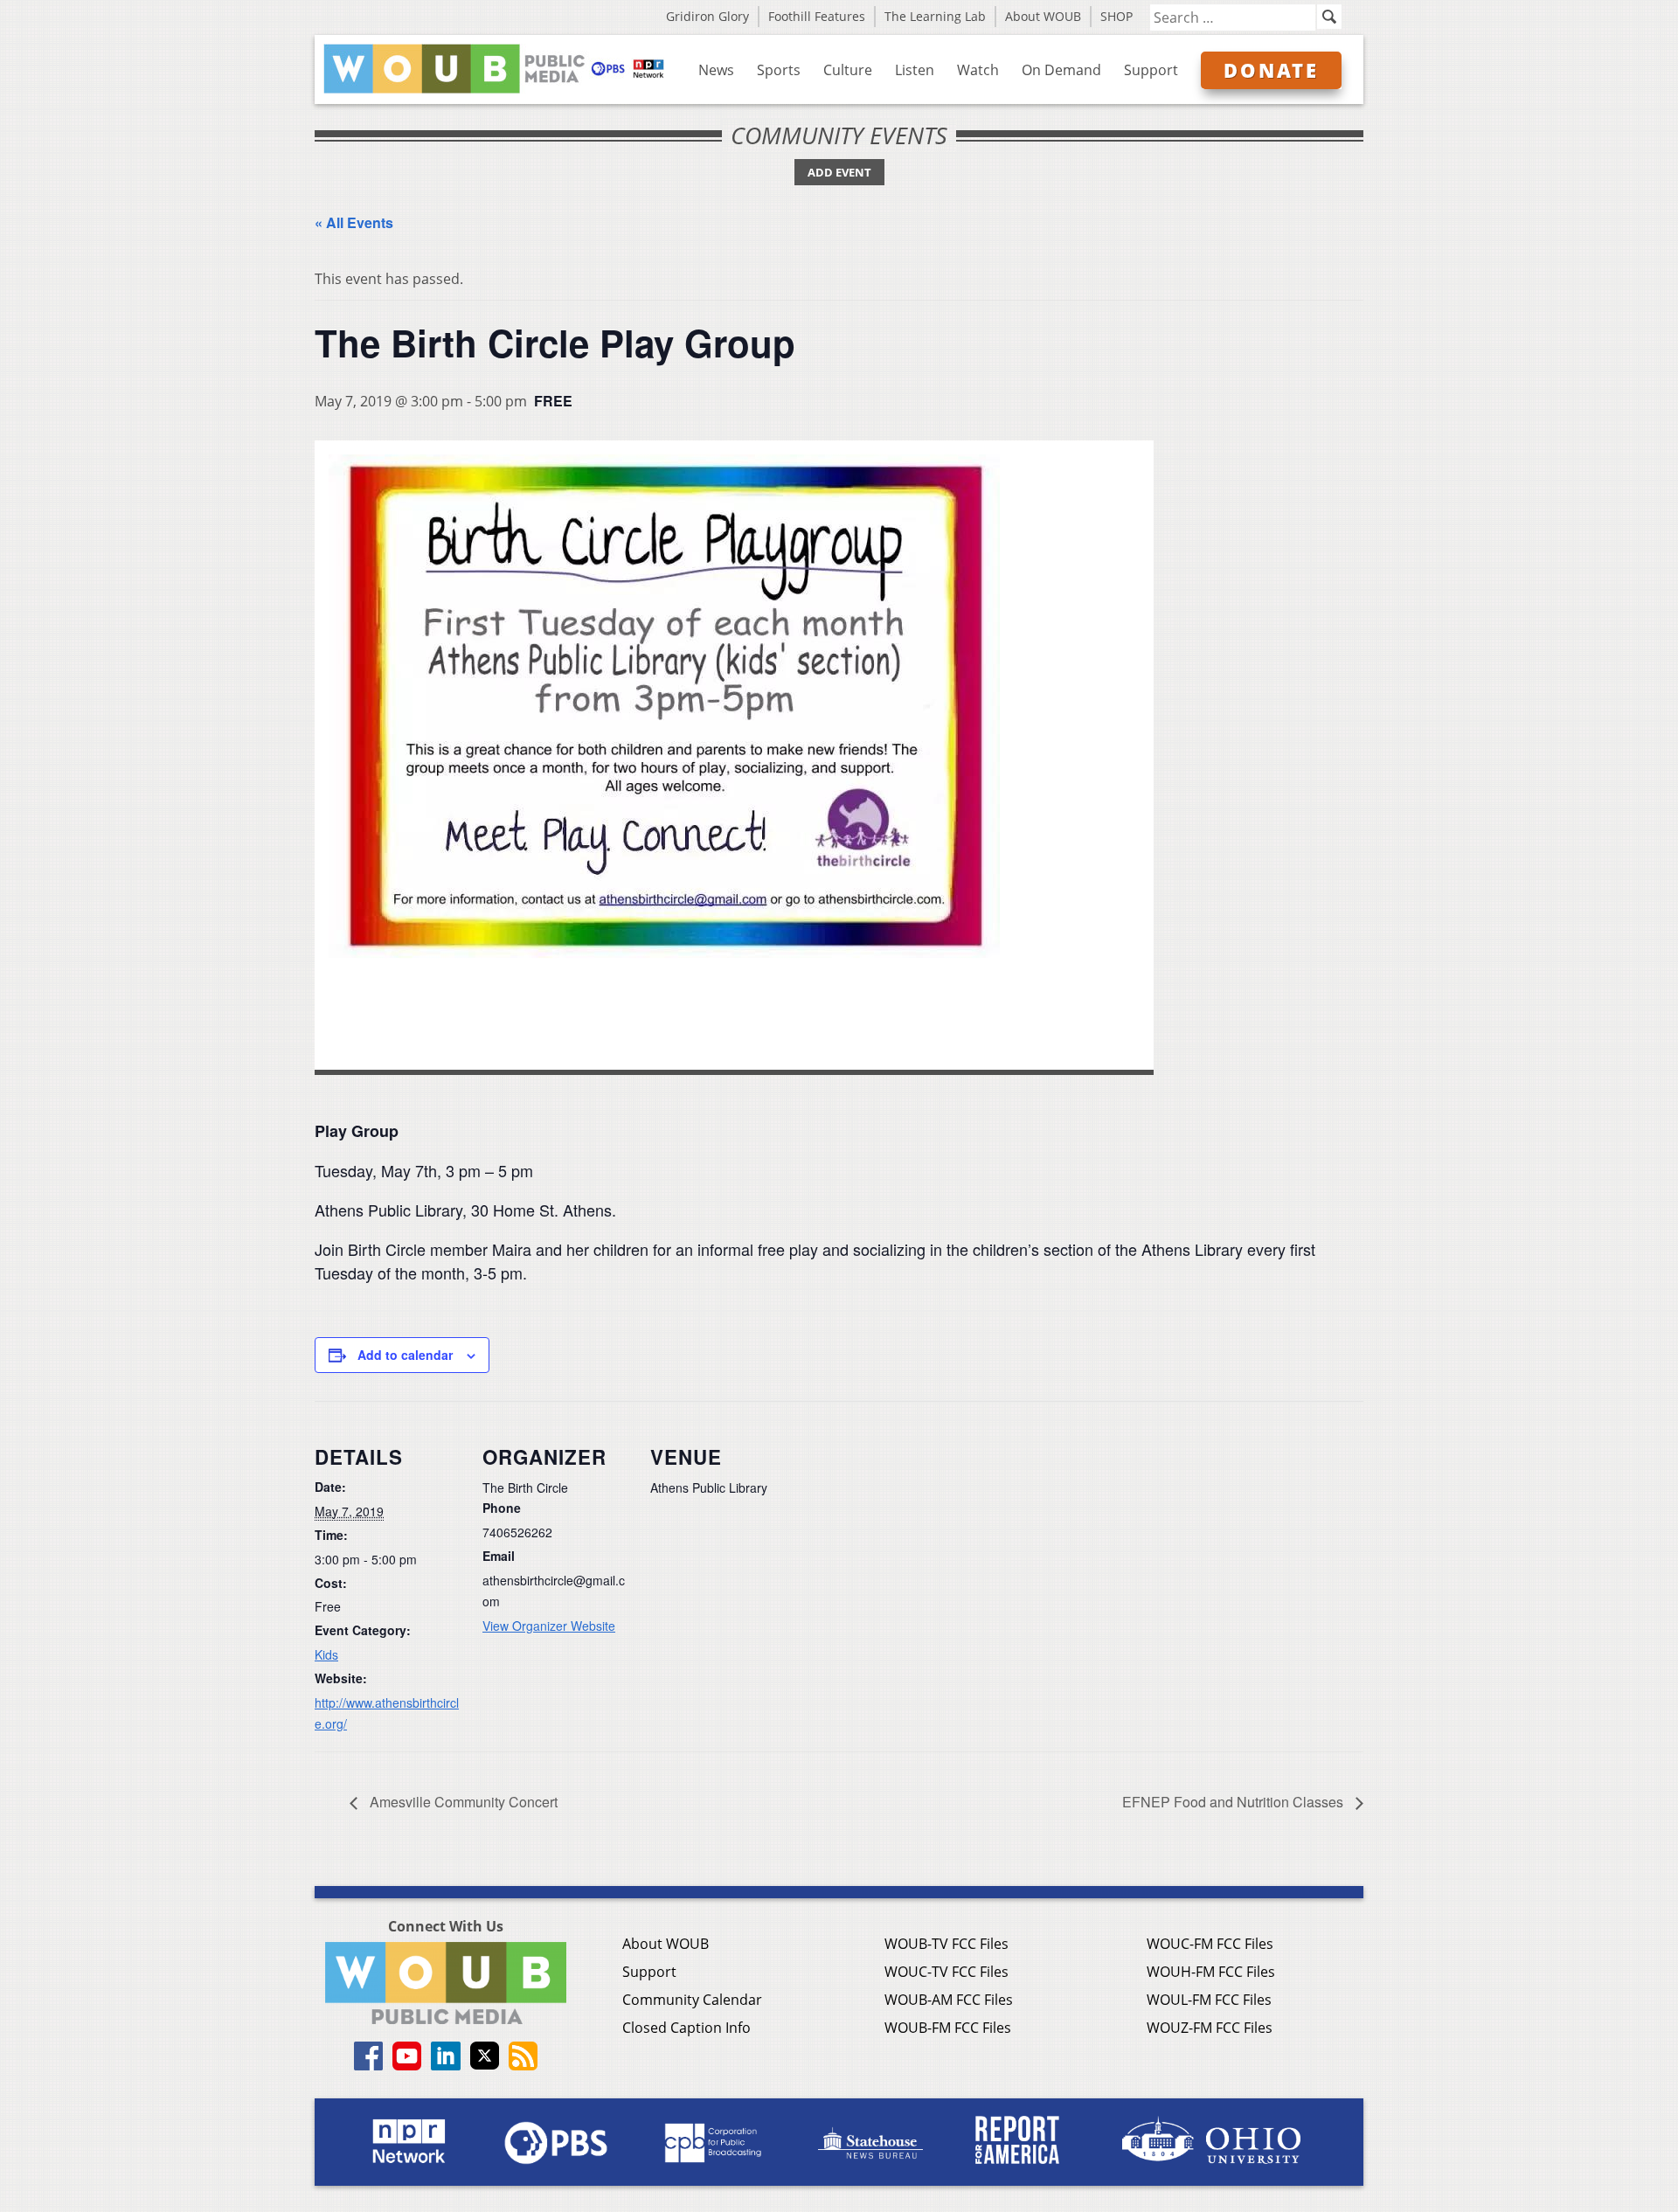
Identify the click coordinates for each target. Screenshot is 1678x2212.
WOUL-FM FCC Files (1209, 2000)
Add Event (839, 172)
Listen (915, 70)
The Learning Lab (935, 16)
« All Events (354, 222)
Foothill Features (817, 16)
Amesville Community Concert (462, 1802)
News (716, 70)
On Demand (1061, 70)
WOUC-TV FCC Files (946, 1972)
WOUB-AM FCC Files (949, 2000)
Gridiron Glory (707, 16)
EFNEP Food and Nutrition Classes (1234, 1802)
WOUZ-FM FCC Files (1210, 2028)
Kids (326, 1654)
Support (1151, 70)
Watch (978, 70)
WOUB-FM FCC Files (948, 2028)
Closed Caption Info (686, 2028)
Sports (779, 70)
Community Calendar (692, 2000)
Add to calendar (405, 1355)
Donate (1271, 70)
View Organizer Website (549, 1626)
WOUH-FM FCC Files (1211, 1972)
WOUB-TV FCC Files (946, 1944)
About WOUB (1043, 16)
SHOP (1116, 16)
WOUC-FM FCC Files (1210, 1944)
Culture (848, 70)
